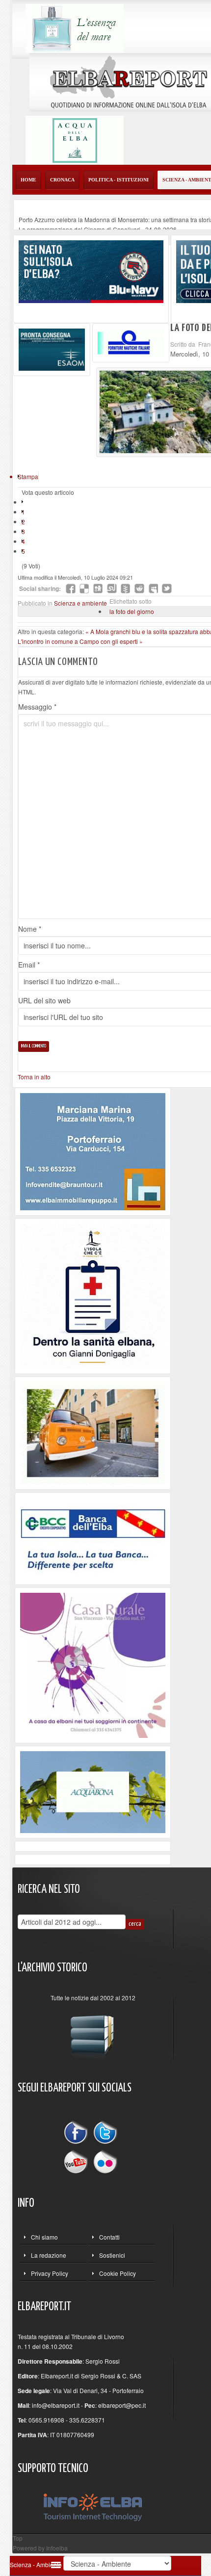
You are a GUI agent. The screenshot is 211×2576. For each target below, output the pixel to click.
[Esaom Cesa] (131, 342)
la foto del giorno (132, 611)
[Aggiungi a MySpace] (153, 588)
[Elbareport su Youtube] (78, 2161)
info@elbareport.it (56, 2405)
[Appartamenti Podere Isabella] (93, 1664)
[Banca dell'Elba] (93, 1537)
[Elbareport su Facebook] (78, 2134)
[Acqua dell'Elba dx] (75, 139)
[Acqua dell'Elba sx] (75, 27)
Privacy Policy (50, 2273)
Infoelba (57, 2548)
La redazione (49, 2255)
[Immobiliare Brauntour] (93, 1151)
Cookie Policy (118, 2273)
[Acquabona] (93, 1791)
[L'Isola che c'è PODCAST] (93, 1295)
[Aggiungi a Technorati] (126, 588)
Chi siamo (44, 2237)
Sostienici (112, 2255)
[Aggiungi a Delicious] (84, 588)
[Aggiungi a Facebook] (71, 588)
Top (18, 2538)
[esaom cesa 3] (52, 348)
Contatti (109, 2237)
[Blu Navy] (91, 270)
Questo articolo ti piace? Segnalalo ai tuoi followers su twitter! (167, 588)
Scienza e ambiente (80, 603)
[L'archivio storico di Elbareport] (93, 2032)
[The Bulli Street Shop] (93, 1432)
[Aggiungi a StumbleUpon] (112, 588)
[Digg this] (98, 588)
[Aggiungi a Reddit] (139, 588)
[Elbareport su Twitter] (105, 2134)
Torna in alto (34, 1077)
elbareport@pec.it (122, 2405)
